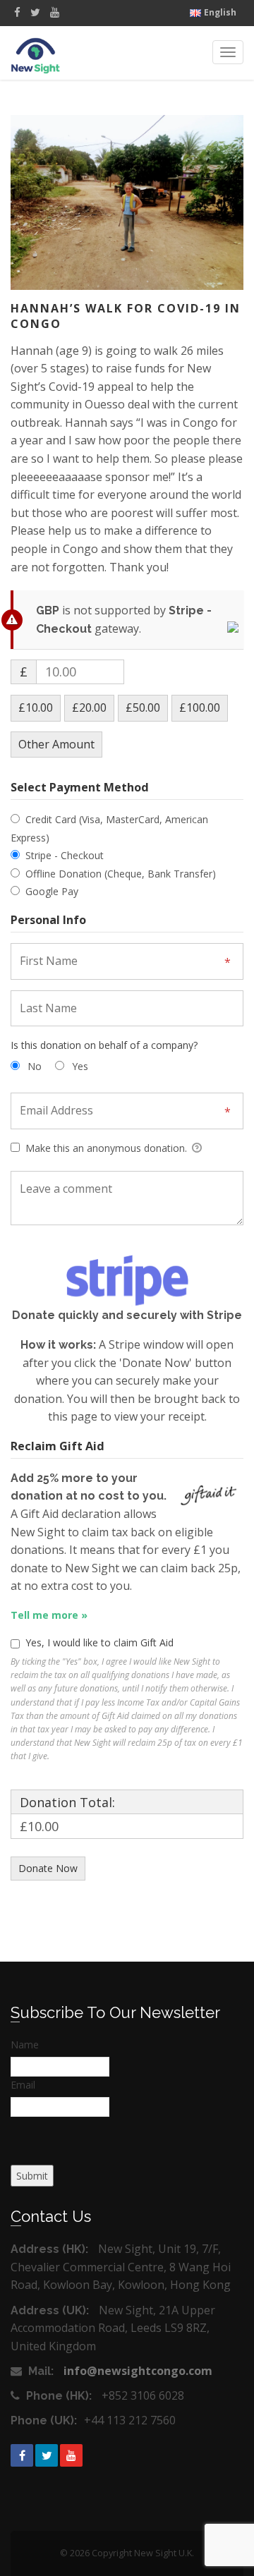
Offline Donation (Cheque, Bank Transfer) (121, 874)
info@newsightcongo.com (138, 2371)
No (35, 1066)
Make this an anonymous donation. (106, 1148)
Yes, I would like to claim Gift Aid (99, 1642)
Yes (80, 1066)
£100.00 (200, 707)
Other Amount (56, 744)
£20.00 (89, 707)
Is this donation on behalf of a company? (104, 1045)
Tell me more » (49, 1615)
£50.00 (143, 707)
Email (23, 2085)
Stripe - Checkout (65, 855)
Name (25, 2045)
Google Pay (52, 891)
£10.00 (36, 707)
